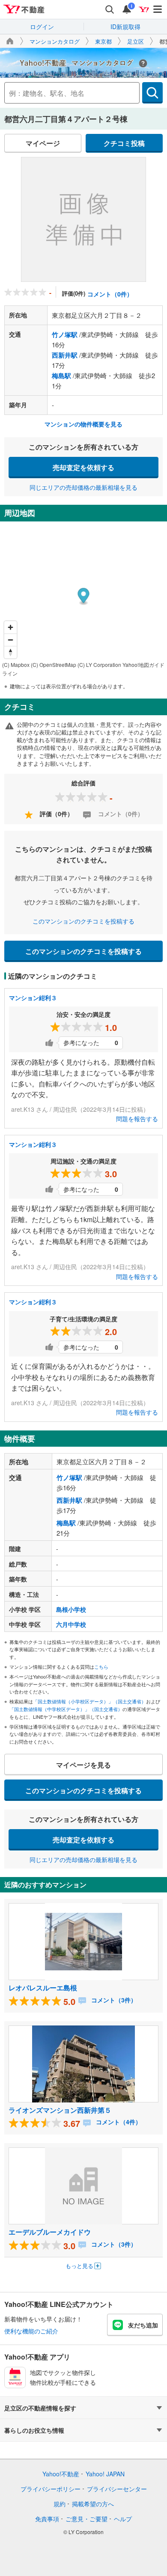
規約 (60, 2504)
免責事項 (47, 2519)
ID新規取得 (125, 27)
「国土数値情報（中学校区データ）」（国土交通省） (66, 1709)
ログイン (42, 27)
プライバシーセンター (117, 2489)
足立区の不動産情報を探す (40, 2408)
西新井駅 (65, 355)
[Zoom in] (10, 627)
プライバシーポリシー (51, 2489)
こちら (101, 1667)
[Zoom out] (10, 640)
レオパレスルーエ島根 (43, 1988)
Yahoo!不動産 (61, 2474)
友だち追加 (143, 2325)
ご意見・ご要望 (86, 2519)
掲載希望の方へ (93, 2504)
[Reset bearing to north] (10, 652)
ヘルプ (123, 2519)
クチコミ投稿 (124, 143)
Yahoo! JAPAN (105, 2474)
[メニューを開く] (158, 9)
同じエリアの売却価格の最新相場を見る (83, 487)
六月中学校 (71, 1624)
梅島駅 (61, 376)
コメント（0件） (110, 294)
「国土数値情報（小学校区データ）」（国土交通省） (89, 1701)
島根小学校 (71, 1609)
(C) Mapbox (16, 665)
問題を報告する (137, 1119)
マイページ (43, 143)
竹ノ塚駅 (65, 335)
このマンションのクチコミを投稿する (83, 921)
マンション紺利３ (33, 998)
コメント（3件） (113, 2000)
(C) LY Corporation (99, 665)
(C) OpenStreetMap (54, 665)
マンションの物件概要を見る (83, 424)
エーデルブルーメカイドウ (50, 2232)
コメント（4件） (118, 2122)
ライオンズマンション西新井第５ (60, 2110)
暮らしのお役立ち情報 (34, 2430)
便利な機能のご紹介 (31, 2331)
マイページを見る (83, 1765)
